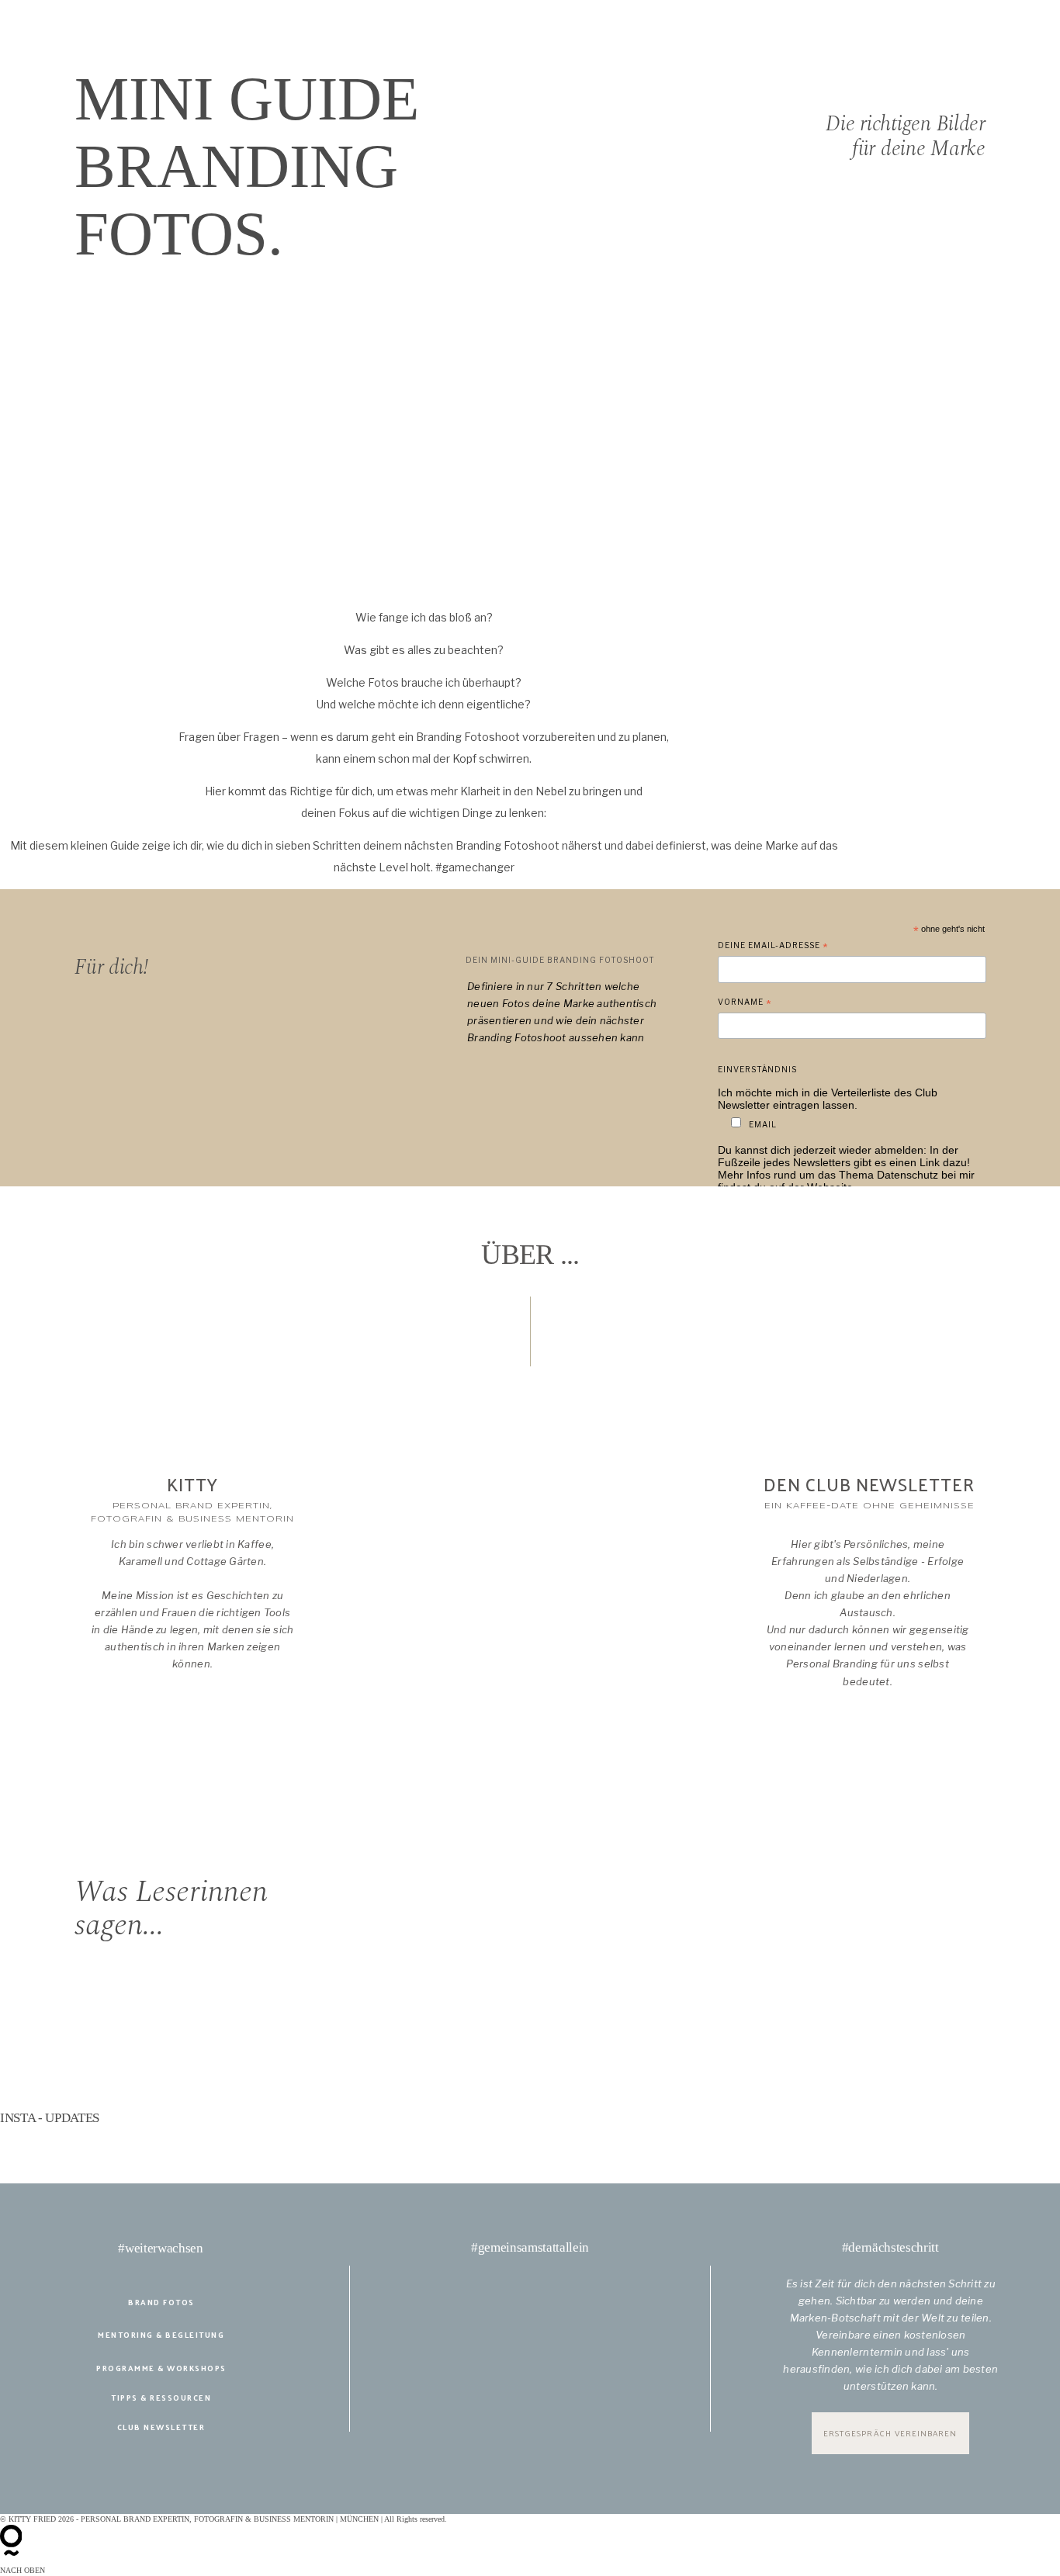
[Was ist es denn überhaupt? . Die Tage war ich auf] (951, 2141)
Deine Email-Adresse (773, 947)
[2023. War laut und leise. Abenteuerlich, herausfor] (741, 2141)
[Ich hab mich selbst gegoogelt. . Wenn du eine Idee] (530, 2141)
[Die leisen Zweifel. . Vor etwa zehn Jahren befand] (109, 2162)
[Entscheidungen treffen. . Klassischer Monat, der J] (319, 2141)
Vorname (745, 1004)
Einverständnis (757, 1069)
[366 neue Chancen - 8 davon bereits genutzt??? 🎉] (109, 2141)
